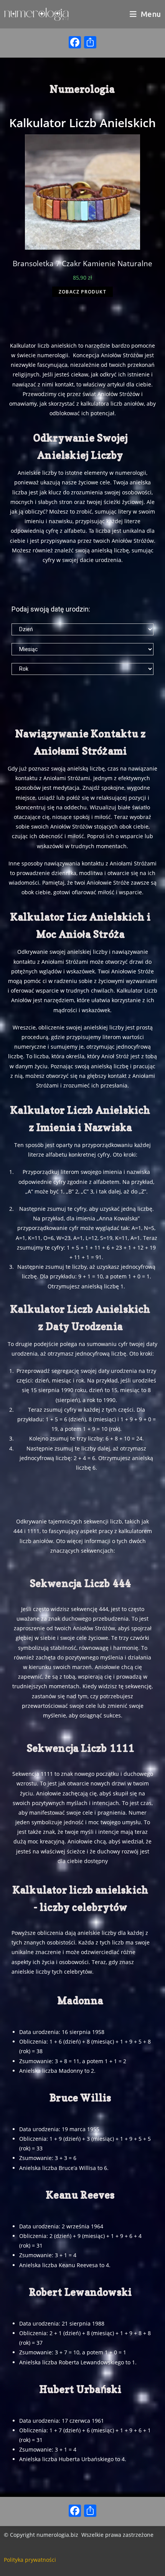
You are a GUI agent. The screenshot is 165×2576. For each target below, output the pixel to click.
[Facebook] (75, 43)
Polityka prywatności (30, 2560)
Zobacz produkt (82, 292)
